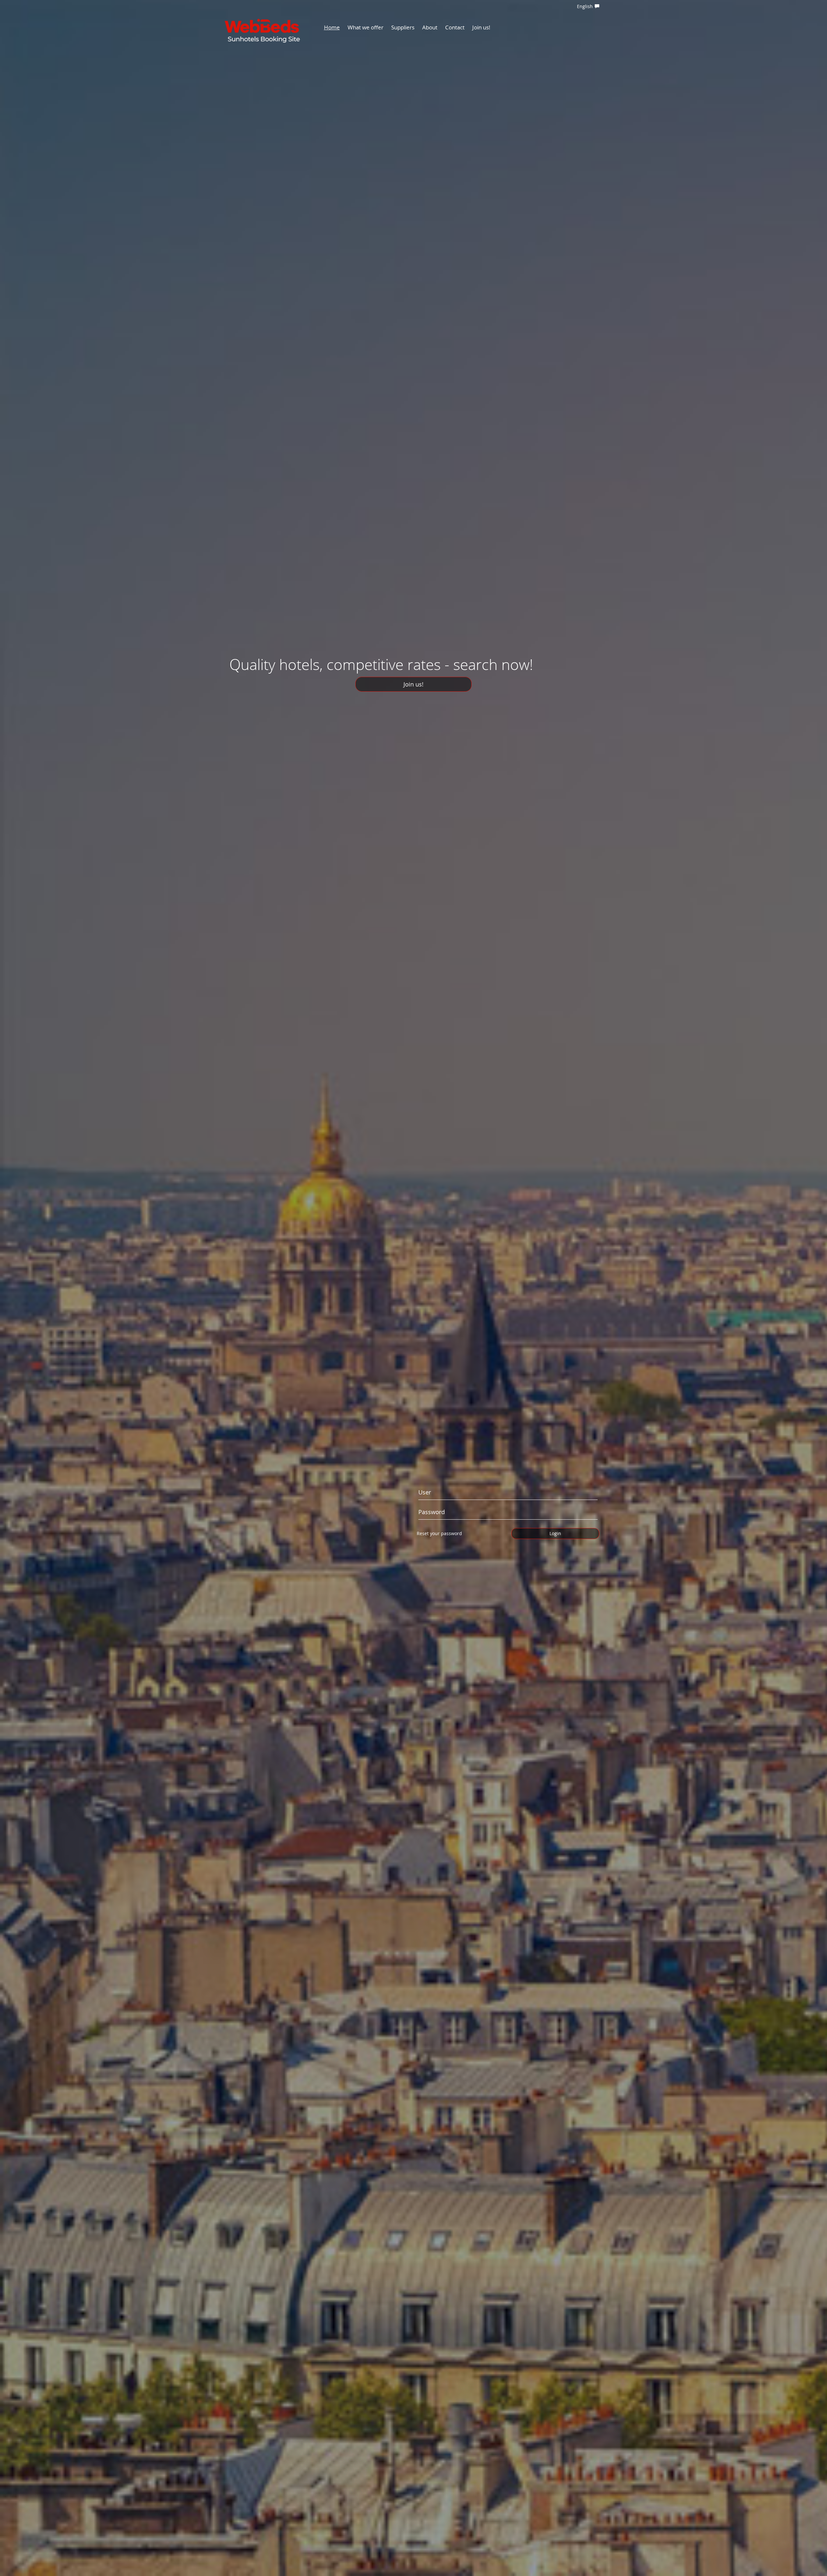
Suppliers (403, 27)
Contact (455, 27)
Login (555, 1533)
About (430, 27)
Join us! (481, 27)
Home (332, 27)
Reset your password (439, 1533)
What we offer (366, 27)
